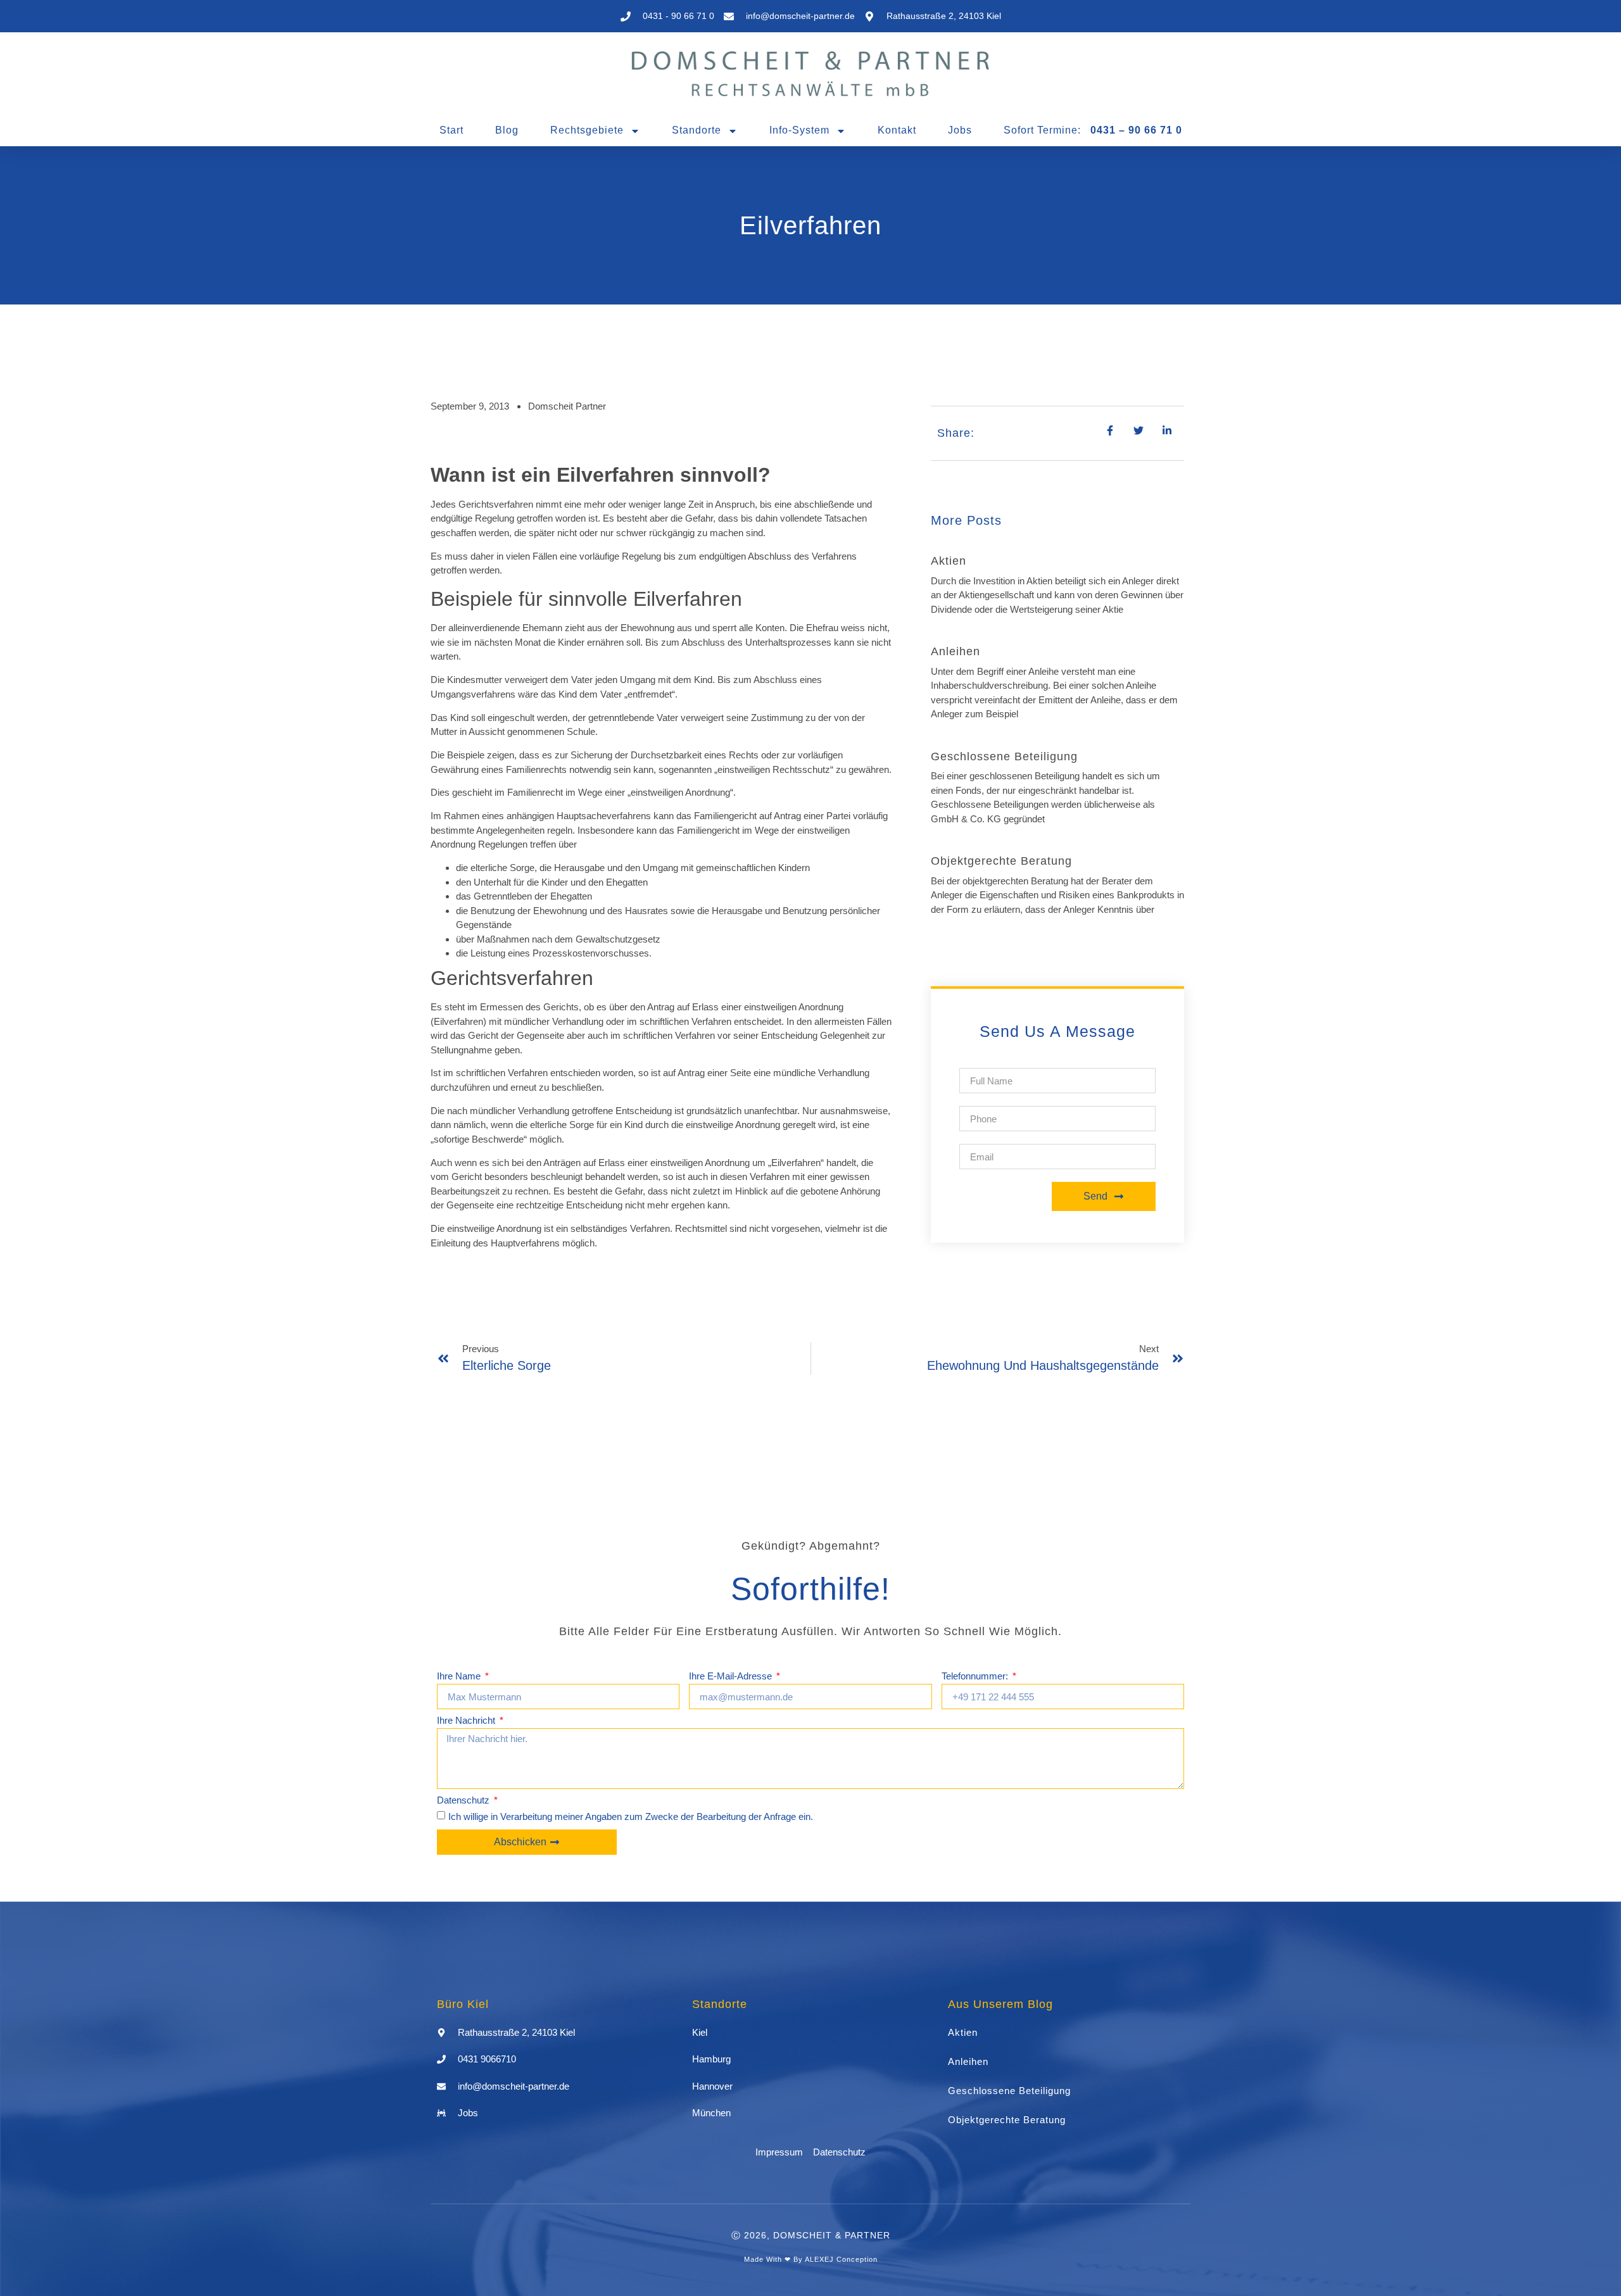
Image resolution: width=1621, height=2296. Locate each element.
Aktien (949, 561)
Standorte (697, 130)
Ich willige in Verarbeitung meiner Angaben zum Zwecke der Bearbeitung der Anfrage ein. (631, 1817)
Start (451, 130)
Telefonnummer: (976, 1676)
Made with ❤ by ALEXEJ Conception (811, 2259)
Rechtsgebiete (587, 130)
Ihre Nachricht (467, 1721)
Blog (507, 130)
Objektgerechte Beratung (1001, 861)
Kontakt (897, 130)
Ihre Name (460, 1676)
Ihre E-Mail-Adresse (732, 1676)
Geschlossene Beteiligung (1004, 756)
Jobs (960, 130)
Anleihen (956, 651)
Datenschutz (464, 1800)
